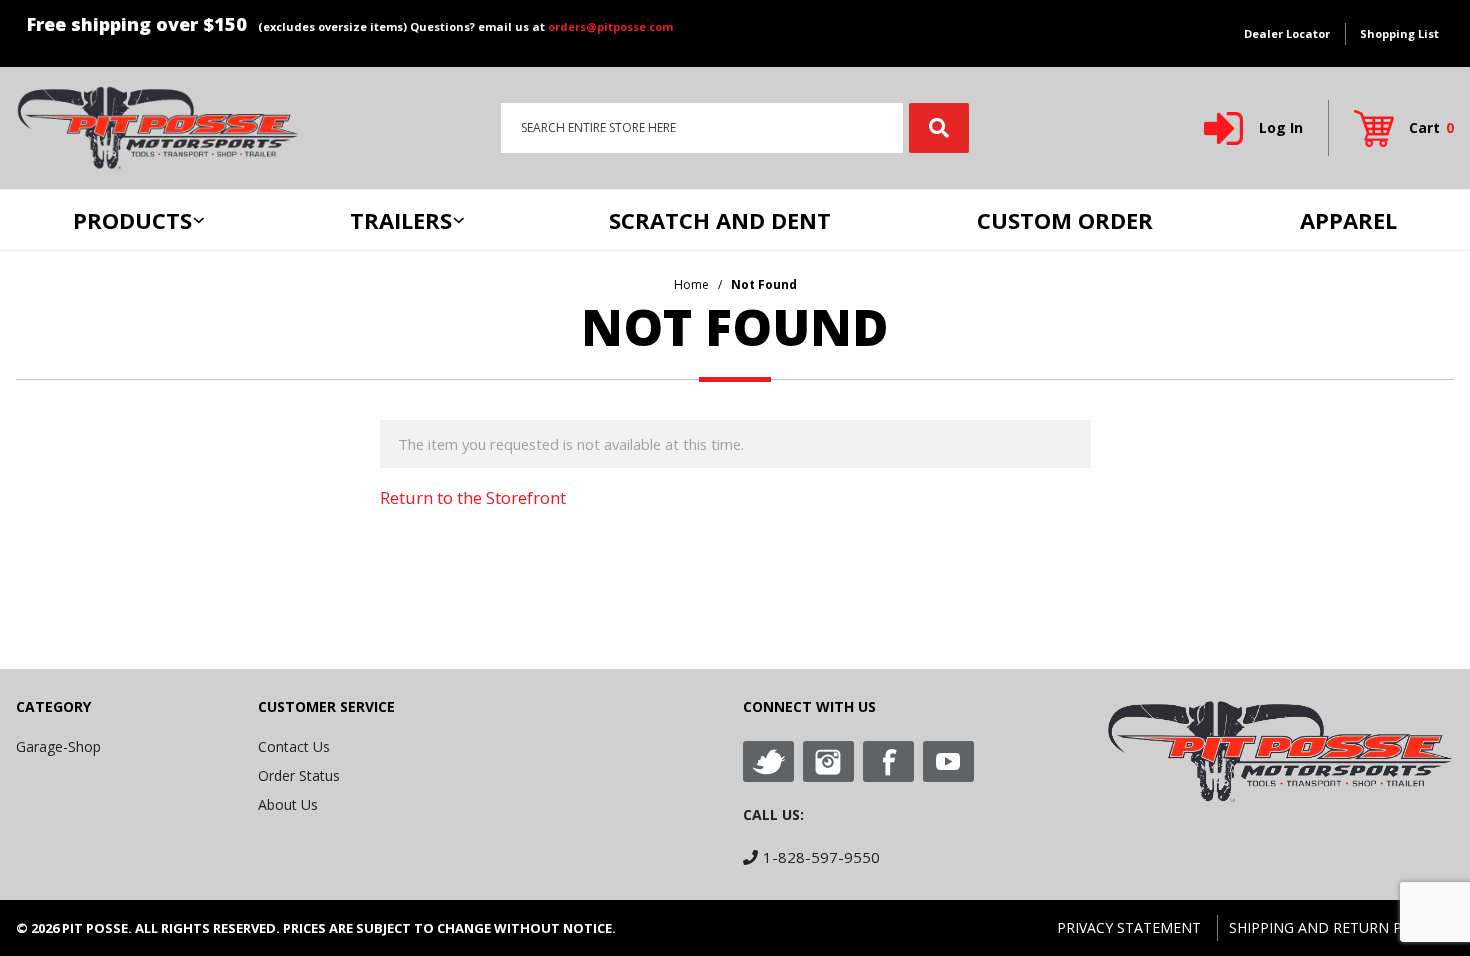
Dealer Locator (1287, 33)
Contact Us (294, 746)
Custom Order (1065, 220)
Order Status (299, 775)
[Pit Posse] (158, 126)
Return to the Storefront (473, 497)
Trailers (401, 220)
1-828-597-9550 (821, 857)
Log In (1281, 127)
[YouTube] (948, 761)
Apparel (1348, 220)
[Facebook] (888, 761)
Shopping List (1399, 33)
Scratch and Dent (720, 220)
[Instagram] (828, 761)
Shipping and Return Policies (1341, 927)
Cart (1431, 127)
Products (132, 220)
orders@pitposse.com (610, 26)
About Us (288, 804)
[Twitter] (768, 761)
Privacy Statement (1129, 927)
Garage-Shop (58, 746)
